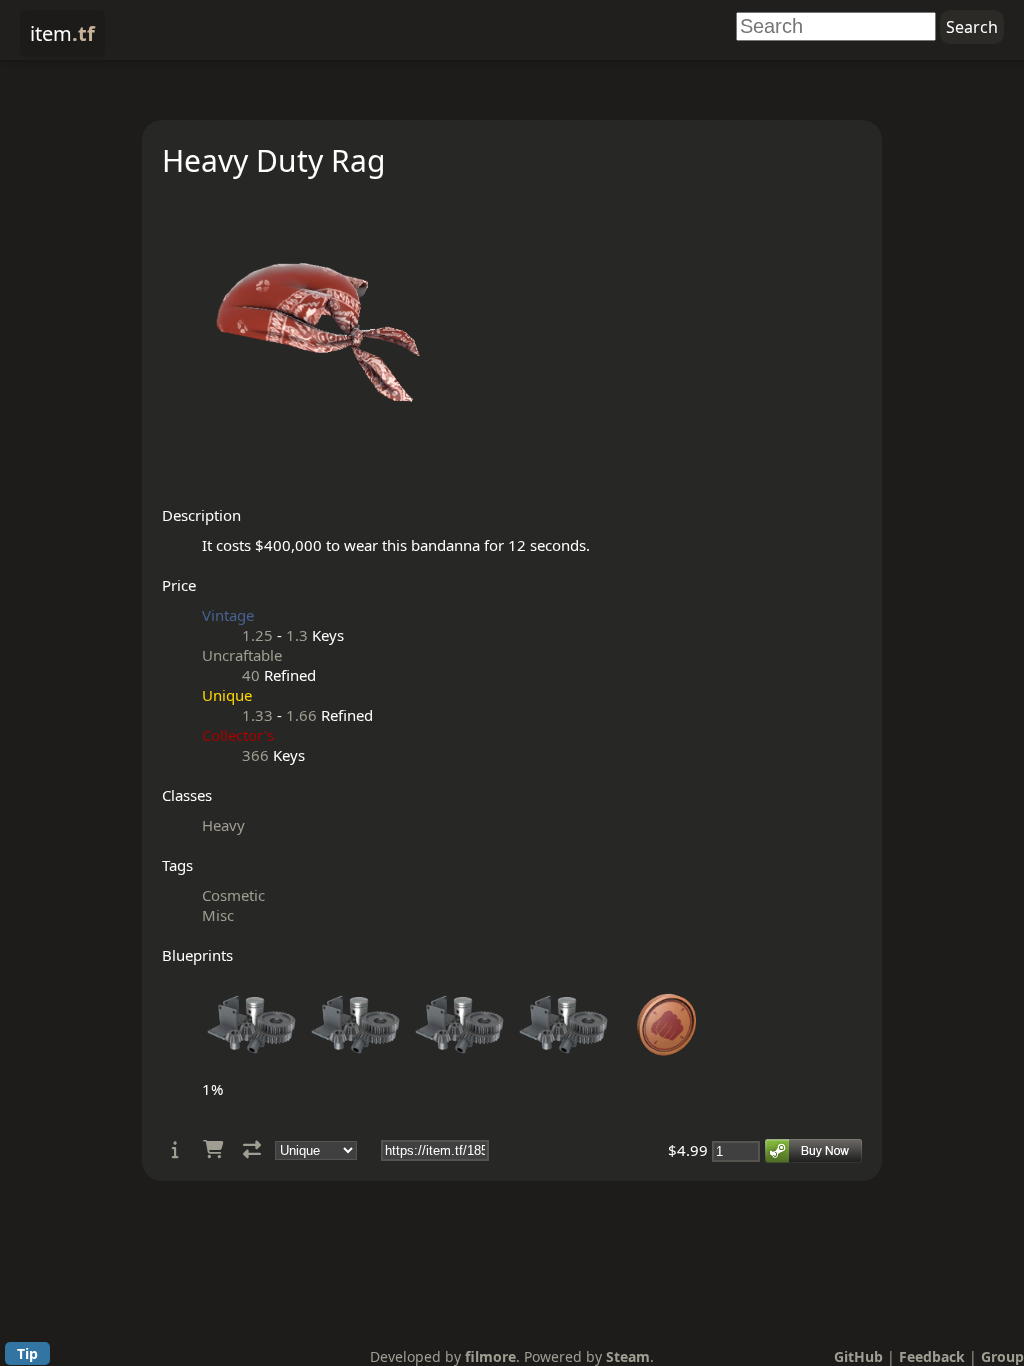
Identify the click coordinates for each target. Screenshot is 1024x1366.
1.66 (301, 715)
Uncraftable (242, 655)
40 (251, 675)
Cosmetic (233, 895)
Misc (218, 915)
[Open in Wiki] (175, 1149)
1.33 (257, 715)
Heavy (223, 825)
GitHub (858, 1356)
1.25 (257, 635)
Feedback (932, 1356)
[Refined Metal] (252, 1069)
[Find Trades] (252, 1149)
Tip (27, 1353)
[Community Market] (213, 1149)
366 (255, 755)
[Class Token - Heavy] (668, 1069)
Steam (628, 1356)
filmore (490, 1356)
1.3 (297, 635)
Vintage (228, 615)
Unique (227, 695)
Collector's (238, 735)
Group (1002, 1356)
